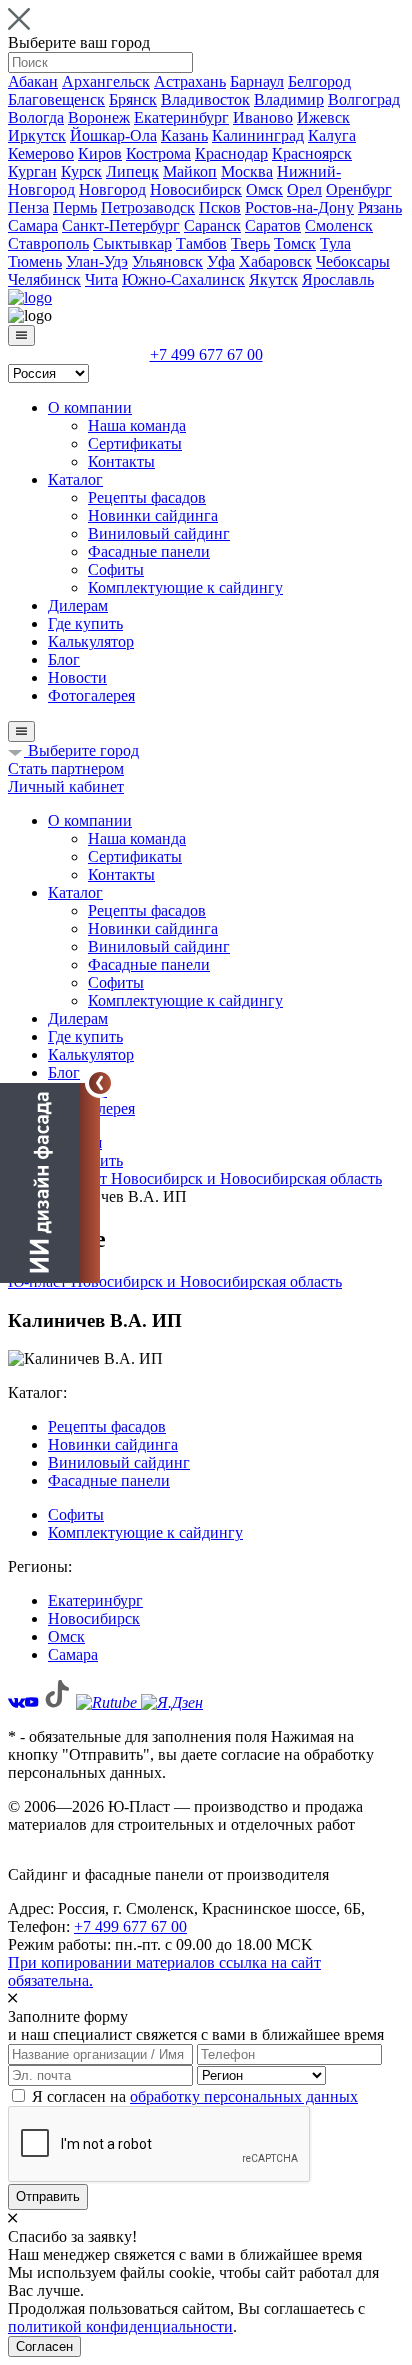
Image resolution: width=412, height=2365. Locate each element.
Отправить (48, 2196)
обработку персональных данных (244, 2096)
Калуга (332, 135)
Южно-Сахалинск (183, 279)
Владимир (289, 99)
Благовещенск (56, 99)
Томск (295, 243)
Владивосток (205, 99)
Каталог (75, 479)
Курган (32, 171)
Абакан (33, 81)
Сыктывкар (132, 243)
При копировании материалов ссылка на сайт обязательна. (164, 1971)
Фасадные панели (149, 551)
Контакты (121, 461)
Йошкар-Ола (113, 135)
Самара (33, 225)
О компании (90, 407)
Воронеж (99, 117)
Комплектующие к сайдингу (185, 587)
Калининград (258, 135)
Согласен (44, 2346)
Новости (77, 677)
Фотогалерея (91, 695)
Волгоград (364, 99)
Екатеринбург (181, 117)
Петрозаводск (148, 207)
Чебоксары (353, 261)
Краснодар (231, 153)
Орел (304, 189)
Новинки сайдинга (153, 515)
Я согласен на (195, 2096)
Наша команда (137, 425)
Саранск (212, 225)
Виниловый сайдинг (159, 533)
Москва (247, 171)
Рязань (380, 207)
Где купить (85, 623)
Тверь (250, 243)
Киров (100, 153)
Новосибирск (196, 189)
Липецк (132, 171)
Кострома (158, 153)
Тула (335, 243)
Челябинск (44, 279)
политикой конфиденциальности (120, 2326)
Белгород (319, 81)
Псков (220, 207)
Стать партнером (66, 768)
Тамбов (201, 243)
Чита (101, 279)
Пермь (75, 207)
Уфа (221, 261)
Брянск (133, 99)
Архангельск (106, 81)
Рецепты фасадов (147, 497)
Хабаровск (275, 261)
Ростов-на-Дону (299, 207)
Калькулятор (91, 641)
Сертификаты (135, 443)
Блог (64, 659)
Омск (264, 189)
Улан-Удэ (97, 261)
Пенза (28, 207)
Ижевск (323, 117)
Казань (184, 135)
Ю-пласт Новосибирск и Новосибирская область (175, 1281)
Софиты (116, 569)
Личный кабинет (66, 786)
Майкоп (190, 171)
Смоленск (339, 225)
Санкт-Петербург (121, 225)
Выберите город (81, 750)
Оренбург (359, 189)
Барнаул (257, 81)
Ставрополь (48, 243)
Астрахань (190, 81)
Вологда (36, 117)
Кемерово (41, 153)
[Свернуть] (100, 1083)
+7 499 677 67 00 (206, 354)
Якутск (273, 279)
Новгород (112, 189)
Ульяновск (167, 261)
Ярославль (338, 279)
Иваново (263, 117)
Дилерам (78, 605)
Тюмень (35, 261)
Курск (81, 171)
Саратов (273, 225)
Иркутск (37, 135)
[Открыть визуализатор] (50, 1182)
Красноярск (312, 153)
